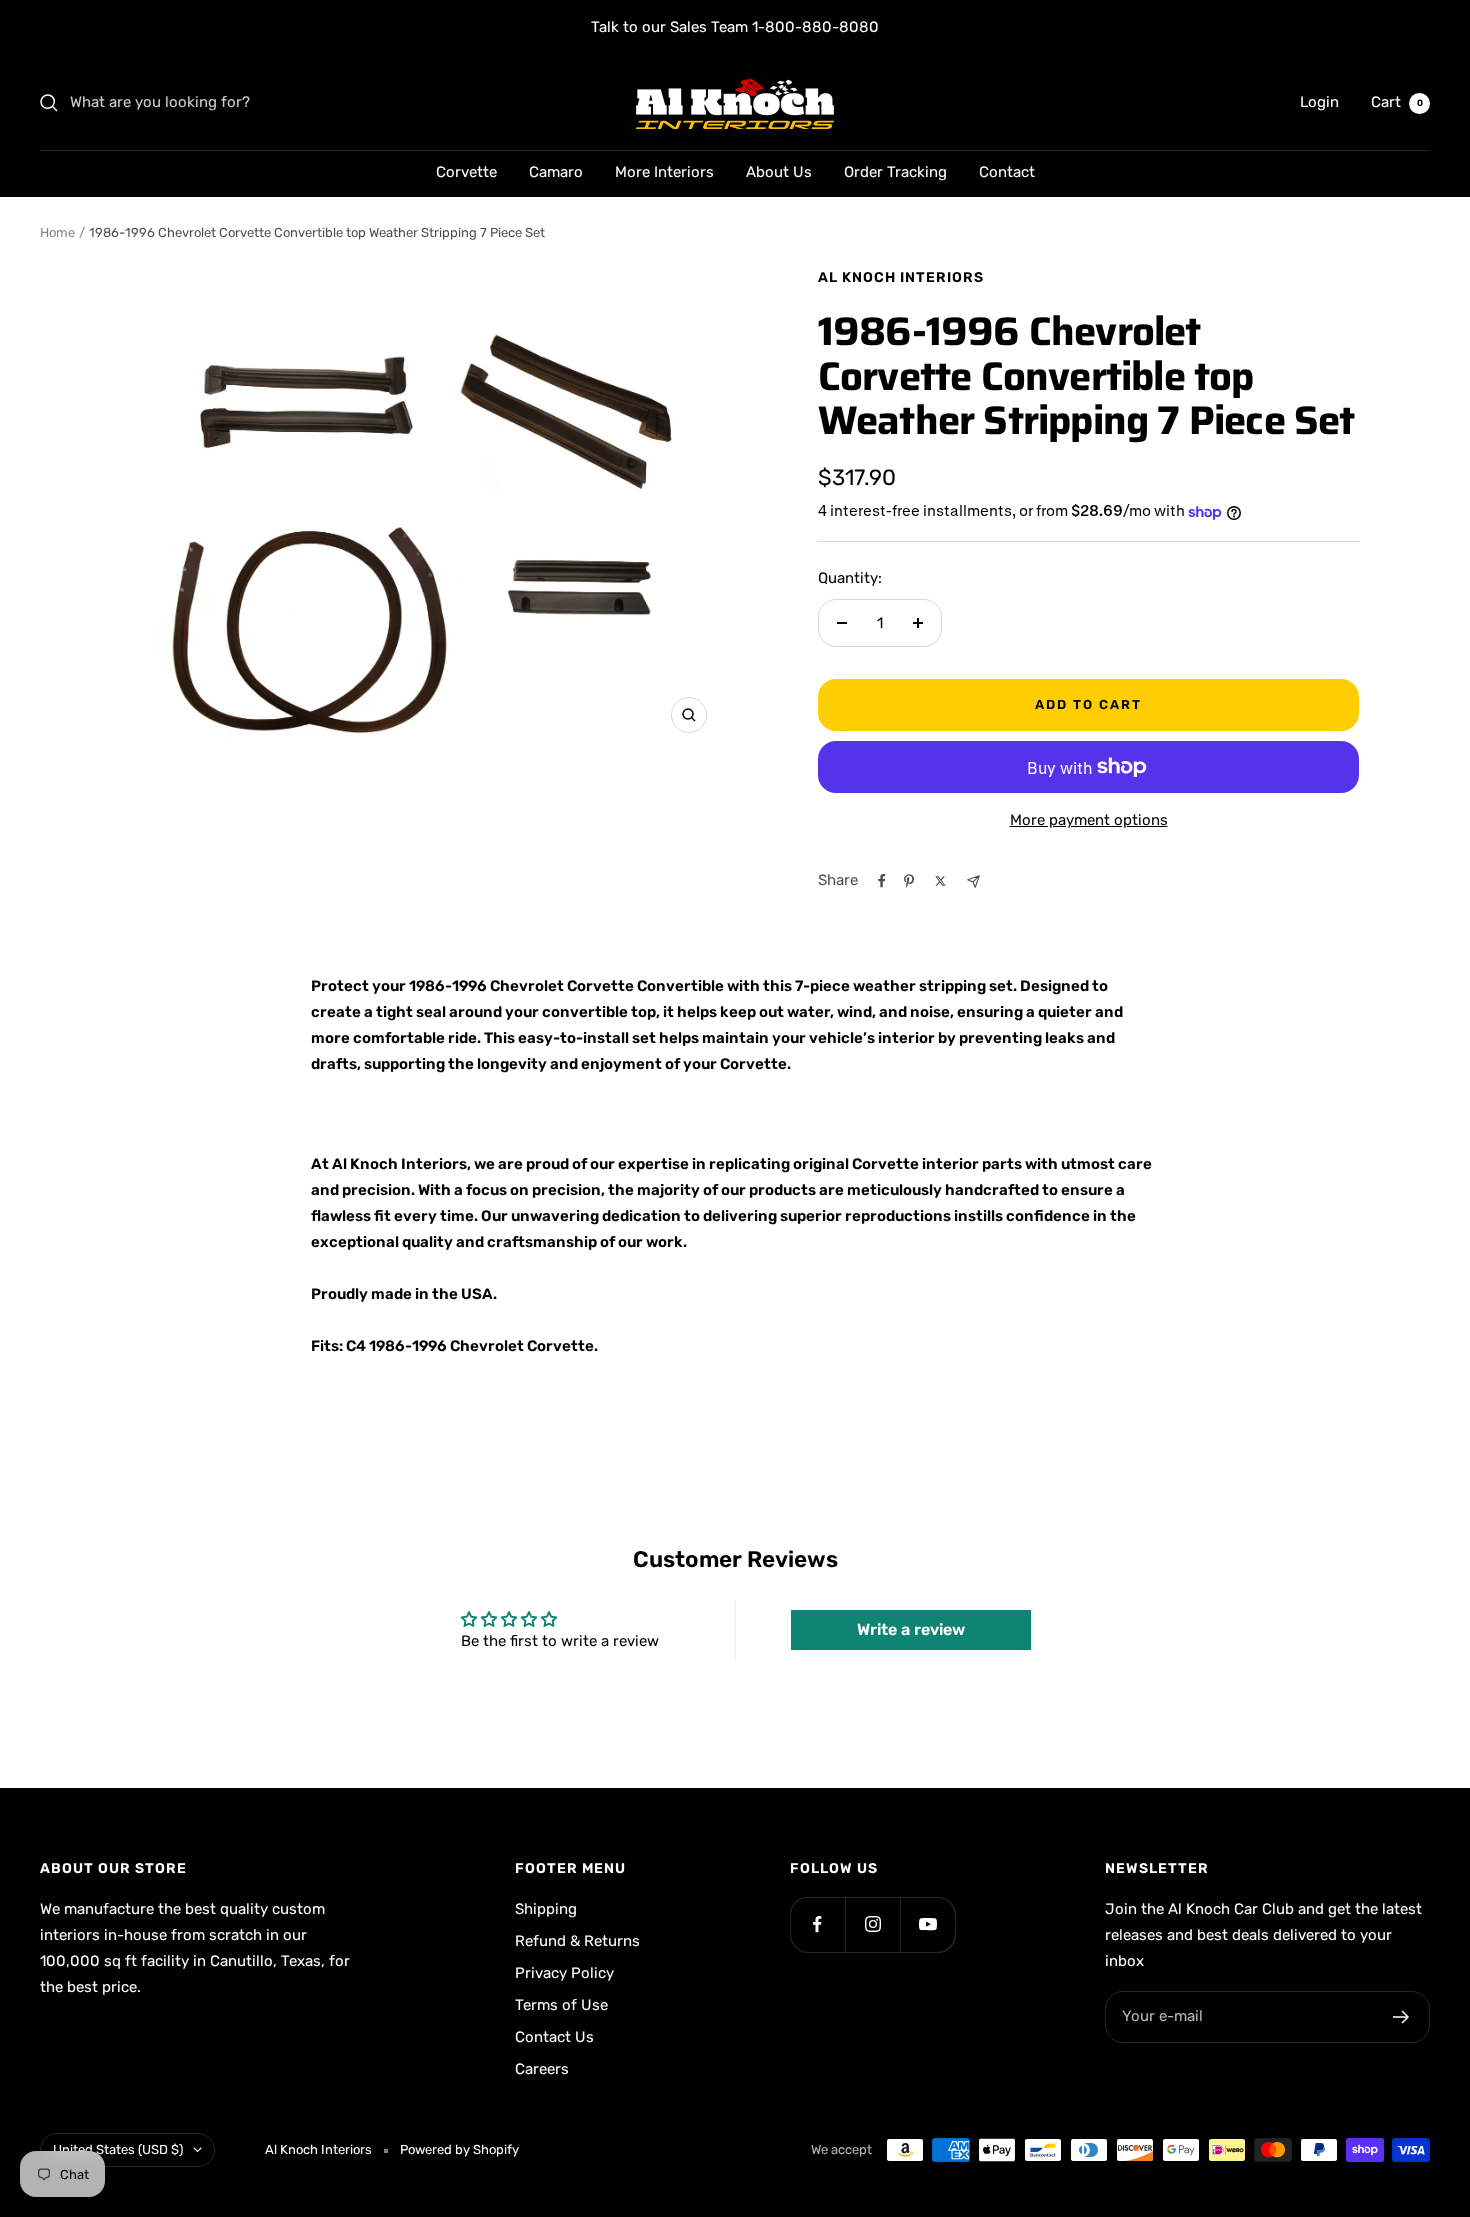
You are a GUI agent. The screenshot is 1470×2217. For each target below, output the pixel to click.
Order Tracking (895, 172)
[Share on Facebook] (882, 881)
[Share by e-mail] (973, 881)
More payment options (1089, 820)
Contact (1007, 172)
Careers (542, 2069)
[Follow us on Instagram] (872, 1924)
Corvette (466, 172)
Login (1319, 102)
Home (57, 232)
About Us (779, 172)
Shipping (546, 1909)
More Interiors (664, 172)
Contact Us (554, 2037)
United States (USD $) (118, 2149)
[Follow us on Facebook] (817, 1924)
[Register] (1401, 2017)
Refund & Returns (577, 1941)
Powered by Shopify (459, 2149)
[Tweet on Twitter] (940, 881)
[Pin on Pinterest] (909, 881)
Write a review (911, 1629)
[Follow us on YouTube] (927, 1924)
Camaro (556, 172)
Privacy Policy (564, 1973)
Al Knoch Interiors (901, 277)
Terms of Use (561, 2005)
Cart (1397, 102)
